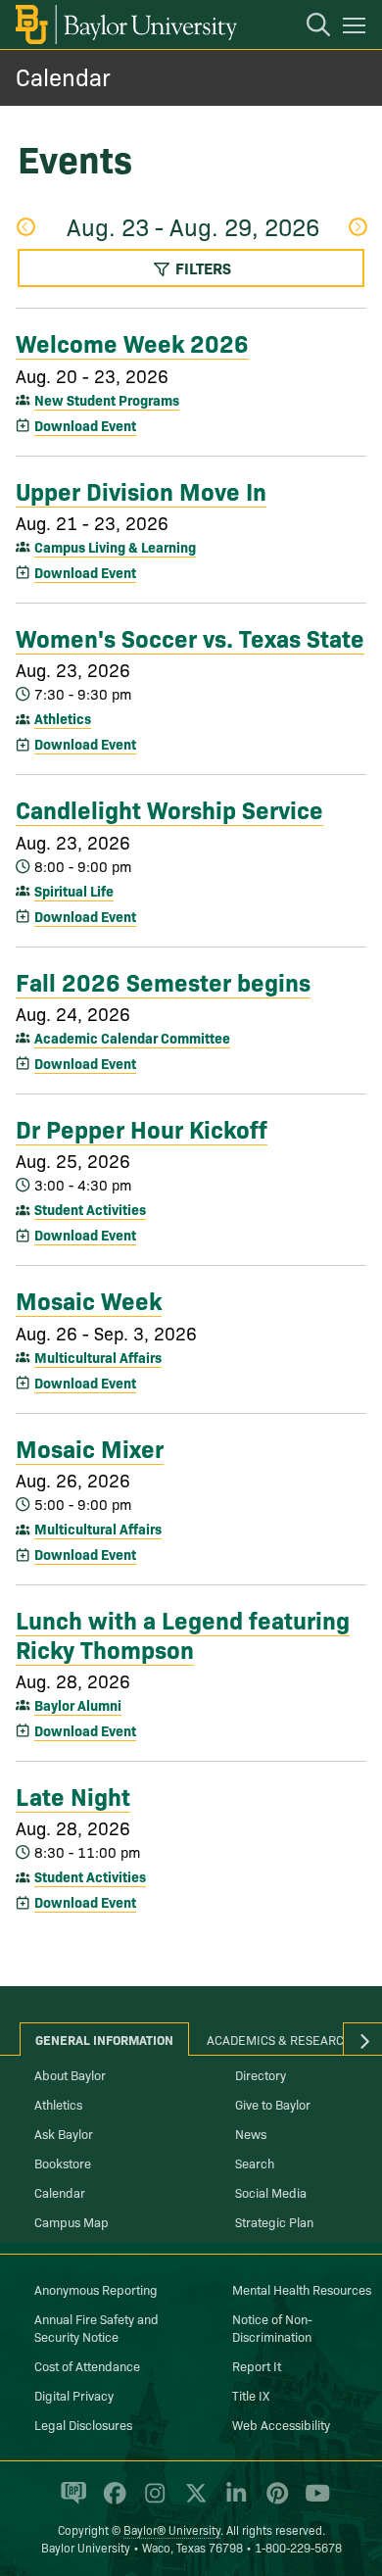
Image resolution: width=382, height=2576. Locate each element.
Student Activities (90, 1209)
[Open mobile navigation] (357, 28)
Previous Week (25, 229)
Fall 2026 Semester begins (163, 981)
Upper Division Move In (141, 490)
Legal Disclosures (83, 2424)
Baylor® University (172, 2529)
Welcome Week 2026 (132, 342)
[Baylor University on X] (192, 2502)
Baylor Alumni (78, 1705)
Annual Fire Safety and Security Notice (96, 2327)
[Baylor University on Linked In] (233, 2502)
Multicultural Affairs (98, 1357)
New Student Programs (107, 400)
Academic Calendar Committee (132, 1038)
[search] (309, 27)
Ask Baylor (64, 2133)
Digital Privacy (74, 2395)
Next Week (357, 229)
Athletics (63, 718)
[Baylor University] (125, 24)
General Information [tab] (104, 2039)
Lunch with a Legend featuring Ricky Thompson (183, 1633)
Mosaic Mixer (90, 1447)
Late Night (73, 1795)
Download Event (85, 425)
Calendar (63, 76)
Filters (201, 267)
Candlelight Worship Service (169, 808)
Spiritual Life (74, 891)
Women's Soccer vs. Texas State (190, 637)
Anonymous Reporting (96, 2289)
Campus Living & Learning (115, 547)
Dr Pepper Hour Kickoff (142, 1128)
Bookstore (63, 2163)
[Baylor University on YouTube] (312, 2502)
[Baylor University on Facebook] (111, 2502)
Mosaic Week (89, 1299)
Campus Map (72, 2221)
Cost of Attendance (87, 2365)
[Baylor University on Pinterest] (274, 2502)
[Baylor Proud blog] (70, 2502)
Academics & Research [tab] (280, 2039)
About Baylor (70, 2074)
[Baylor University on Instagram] (151, 2502)
